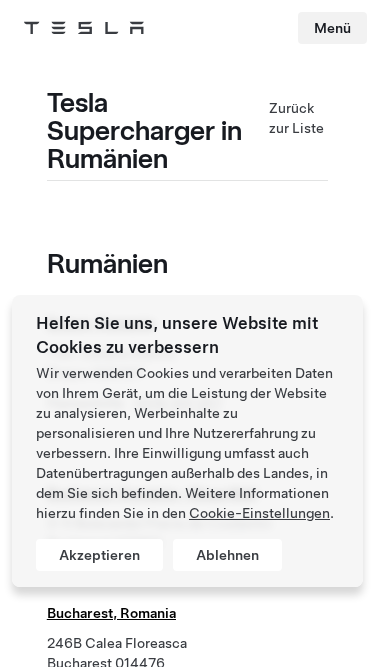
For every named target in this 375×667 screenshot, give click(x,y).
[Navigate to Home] (84, 28)
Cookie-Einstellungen (259, 513)
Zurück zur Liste (296, 118)
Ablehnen (227, 555)
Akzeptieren (99, 555)
